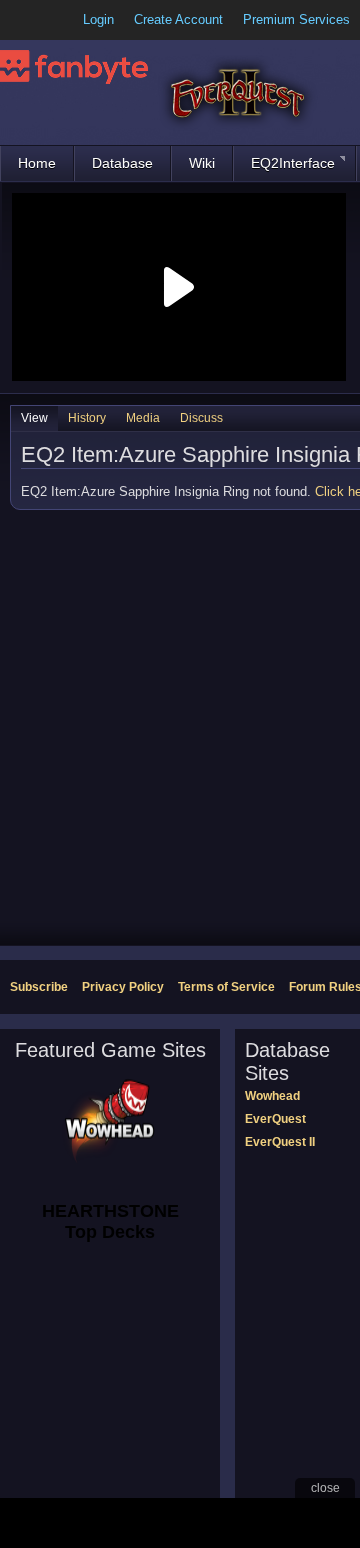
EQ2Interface (293, 163)
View (34, 418)
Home (37, 163)
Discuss (201, 418)
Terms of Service (226, 987)
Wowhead (272, 1096)
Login (98, 19)
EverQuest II (280, 1142)
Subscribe (39, 987)
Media (143, 418)
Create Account (178, 19)
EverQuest (275, 1119)
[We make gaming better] (64, 20)
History (87, 418)
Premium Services (296, 19)
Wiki (202, 163)
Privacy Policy (123, 987)
